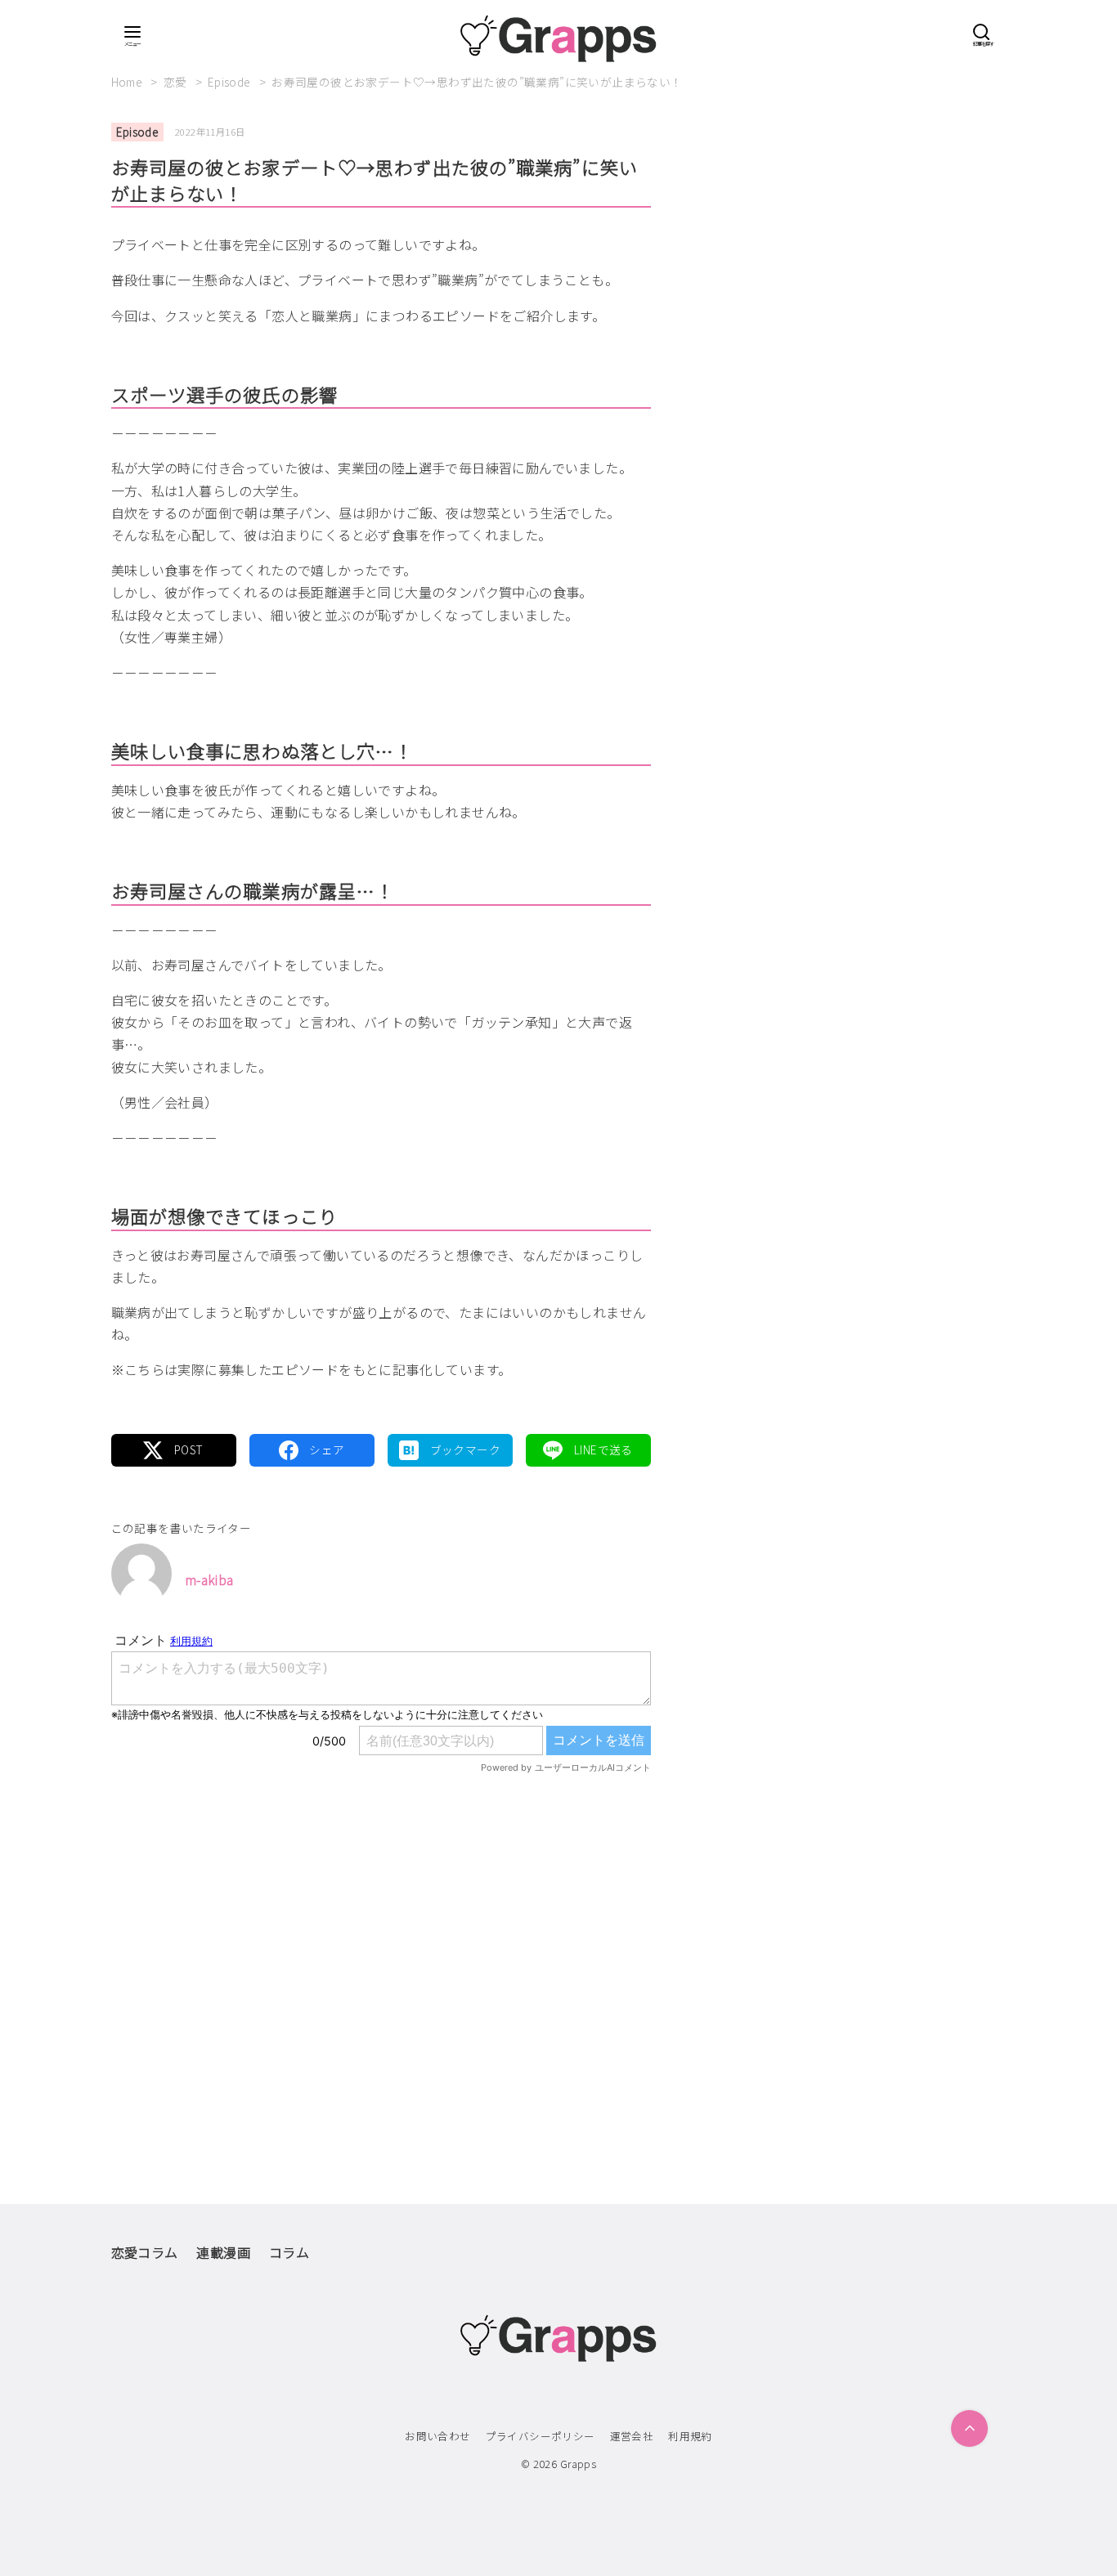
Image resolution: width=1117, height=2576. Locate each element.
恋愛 (177, 82)
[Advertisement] (381, 1955)
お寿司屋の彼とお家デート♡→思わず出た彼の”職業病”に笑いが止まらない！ (477, 82)
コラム (289, 2252)
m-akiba (209, 1579)
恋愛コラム (145, 2252)
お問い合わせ (437, 2436)
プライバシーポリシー (541, 2436)
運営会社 (632, 2436)
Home (128, 82)
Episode (231, 82)
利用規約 (690, 2436)
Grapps (578, 2464)
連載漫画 (223, 2252)
